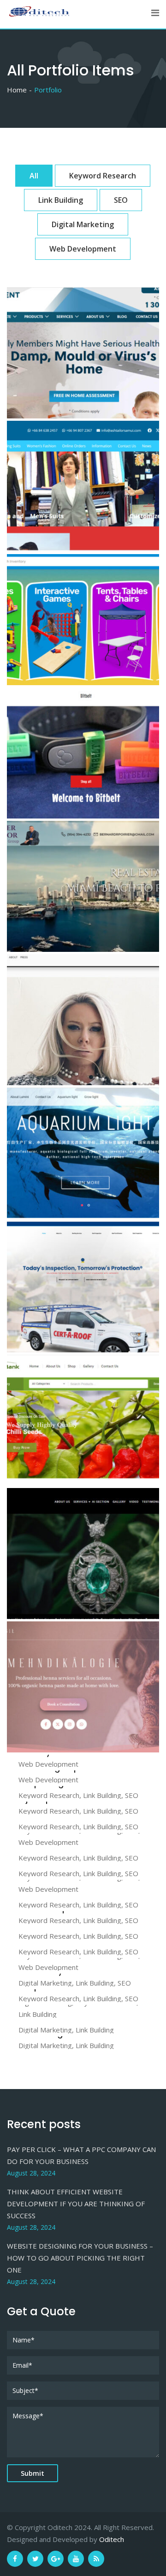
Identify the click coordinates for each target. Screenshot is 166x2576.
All (34, 176)
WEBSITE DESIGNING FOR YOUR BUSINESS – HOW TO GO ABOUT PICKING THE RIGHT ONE (80, 2258)
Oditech (112, 2539)
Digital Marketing (83, 224)
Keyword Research (103, 176)
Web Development (83, 249)
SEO (121, 200)
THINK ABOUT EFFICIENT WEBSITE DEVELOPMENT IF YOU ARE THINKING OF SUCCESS (76, 2204)
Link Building (61, 200)
